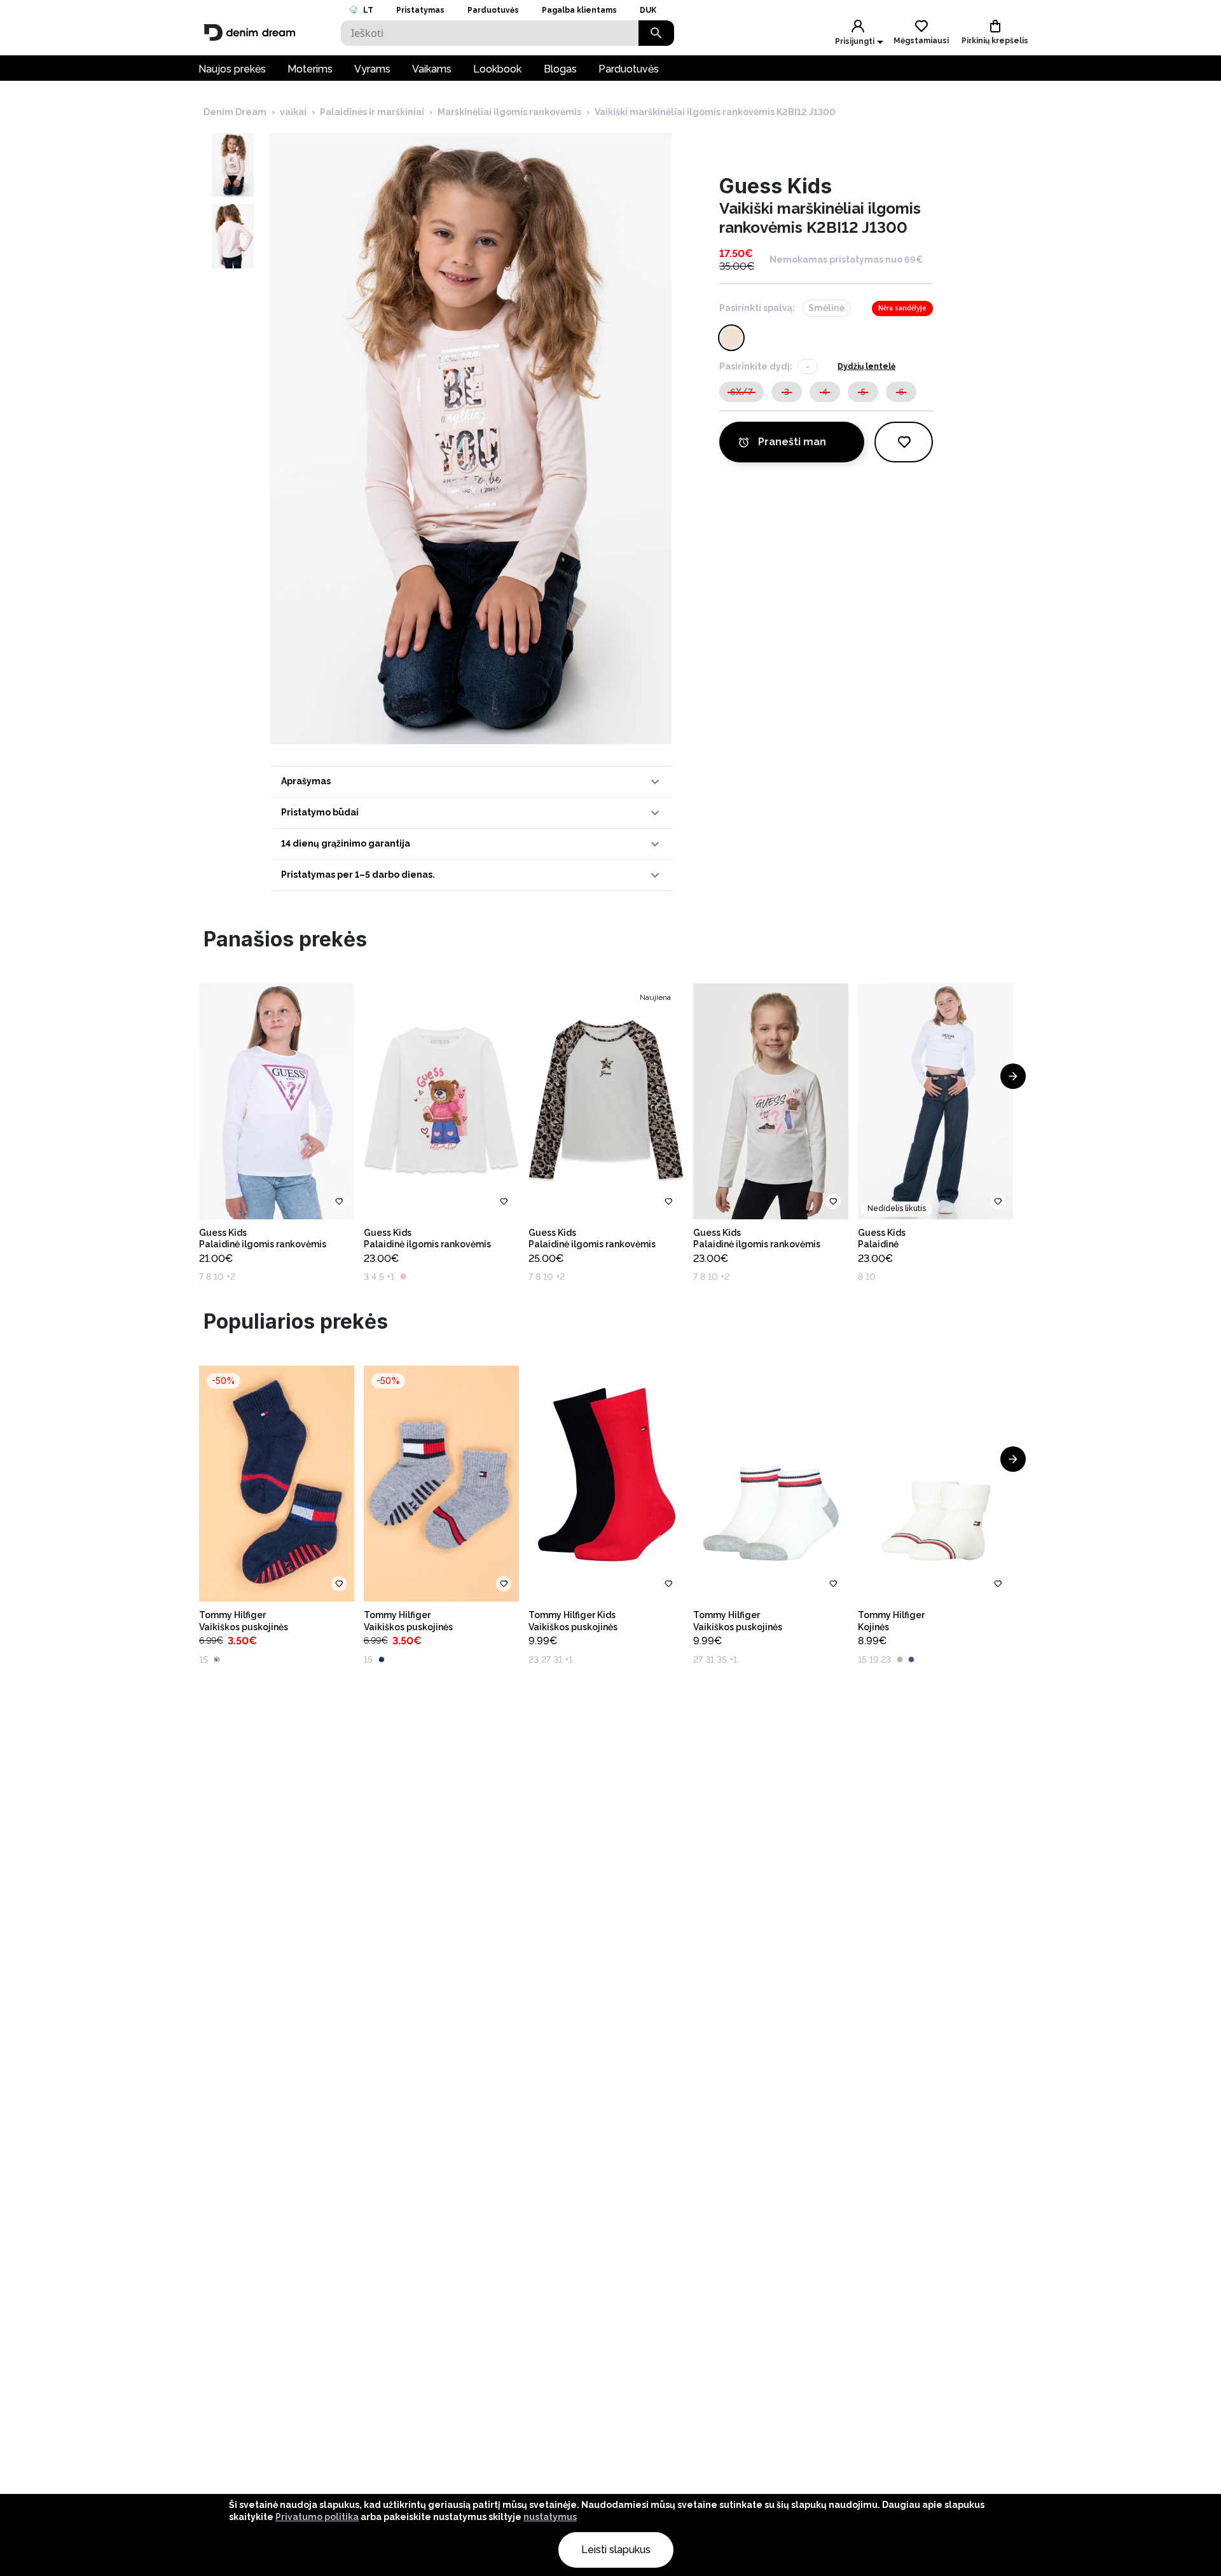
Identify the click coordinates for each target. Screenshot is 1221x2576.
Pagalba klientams (579, 10)
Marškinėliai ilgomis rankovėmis (509, 112)
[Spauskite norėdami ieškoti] (656, 33)
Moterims (310, 69)
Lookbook (497, 69)
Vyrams (372, 69)
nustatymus (550, 2517)
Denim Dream (235, 112)
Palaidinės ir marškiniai (372, 112)
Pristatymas (420, 10)
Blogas (560, 69)
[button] (472, 782)
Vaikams (432, 69)
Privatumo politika (317, 2517)
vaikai (293, 112)
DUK (648, 10)
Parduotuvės (493, 10)
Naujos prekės (232, 69)
